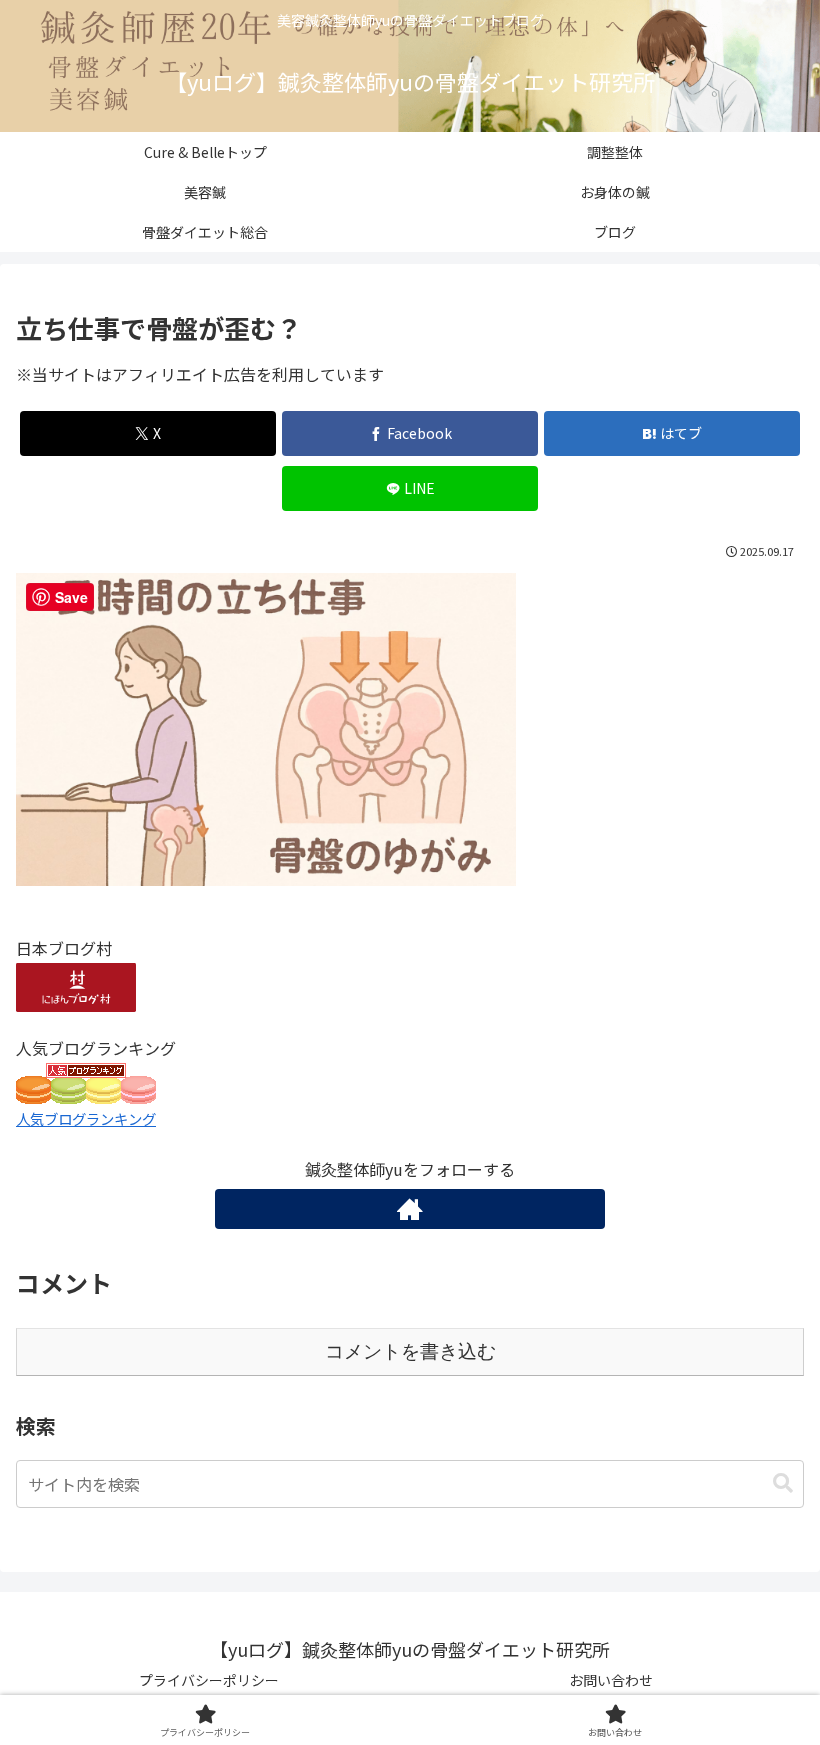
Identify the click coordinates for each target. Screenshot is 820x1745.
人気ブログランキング (86, 1118)
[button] (783, 1483)
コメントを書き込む (410, 1351)
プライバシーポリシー (209, 1680)
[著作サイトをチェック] (410, 1209)
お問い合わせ (611, 1680)
